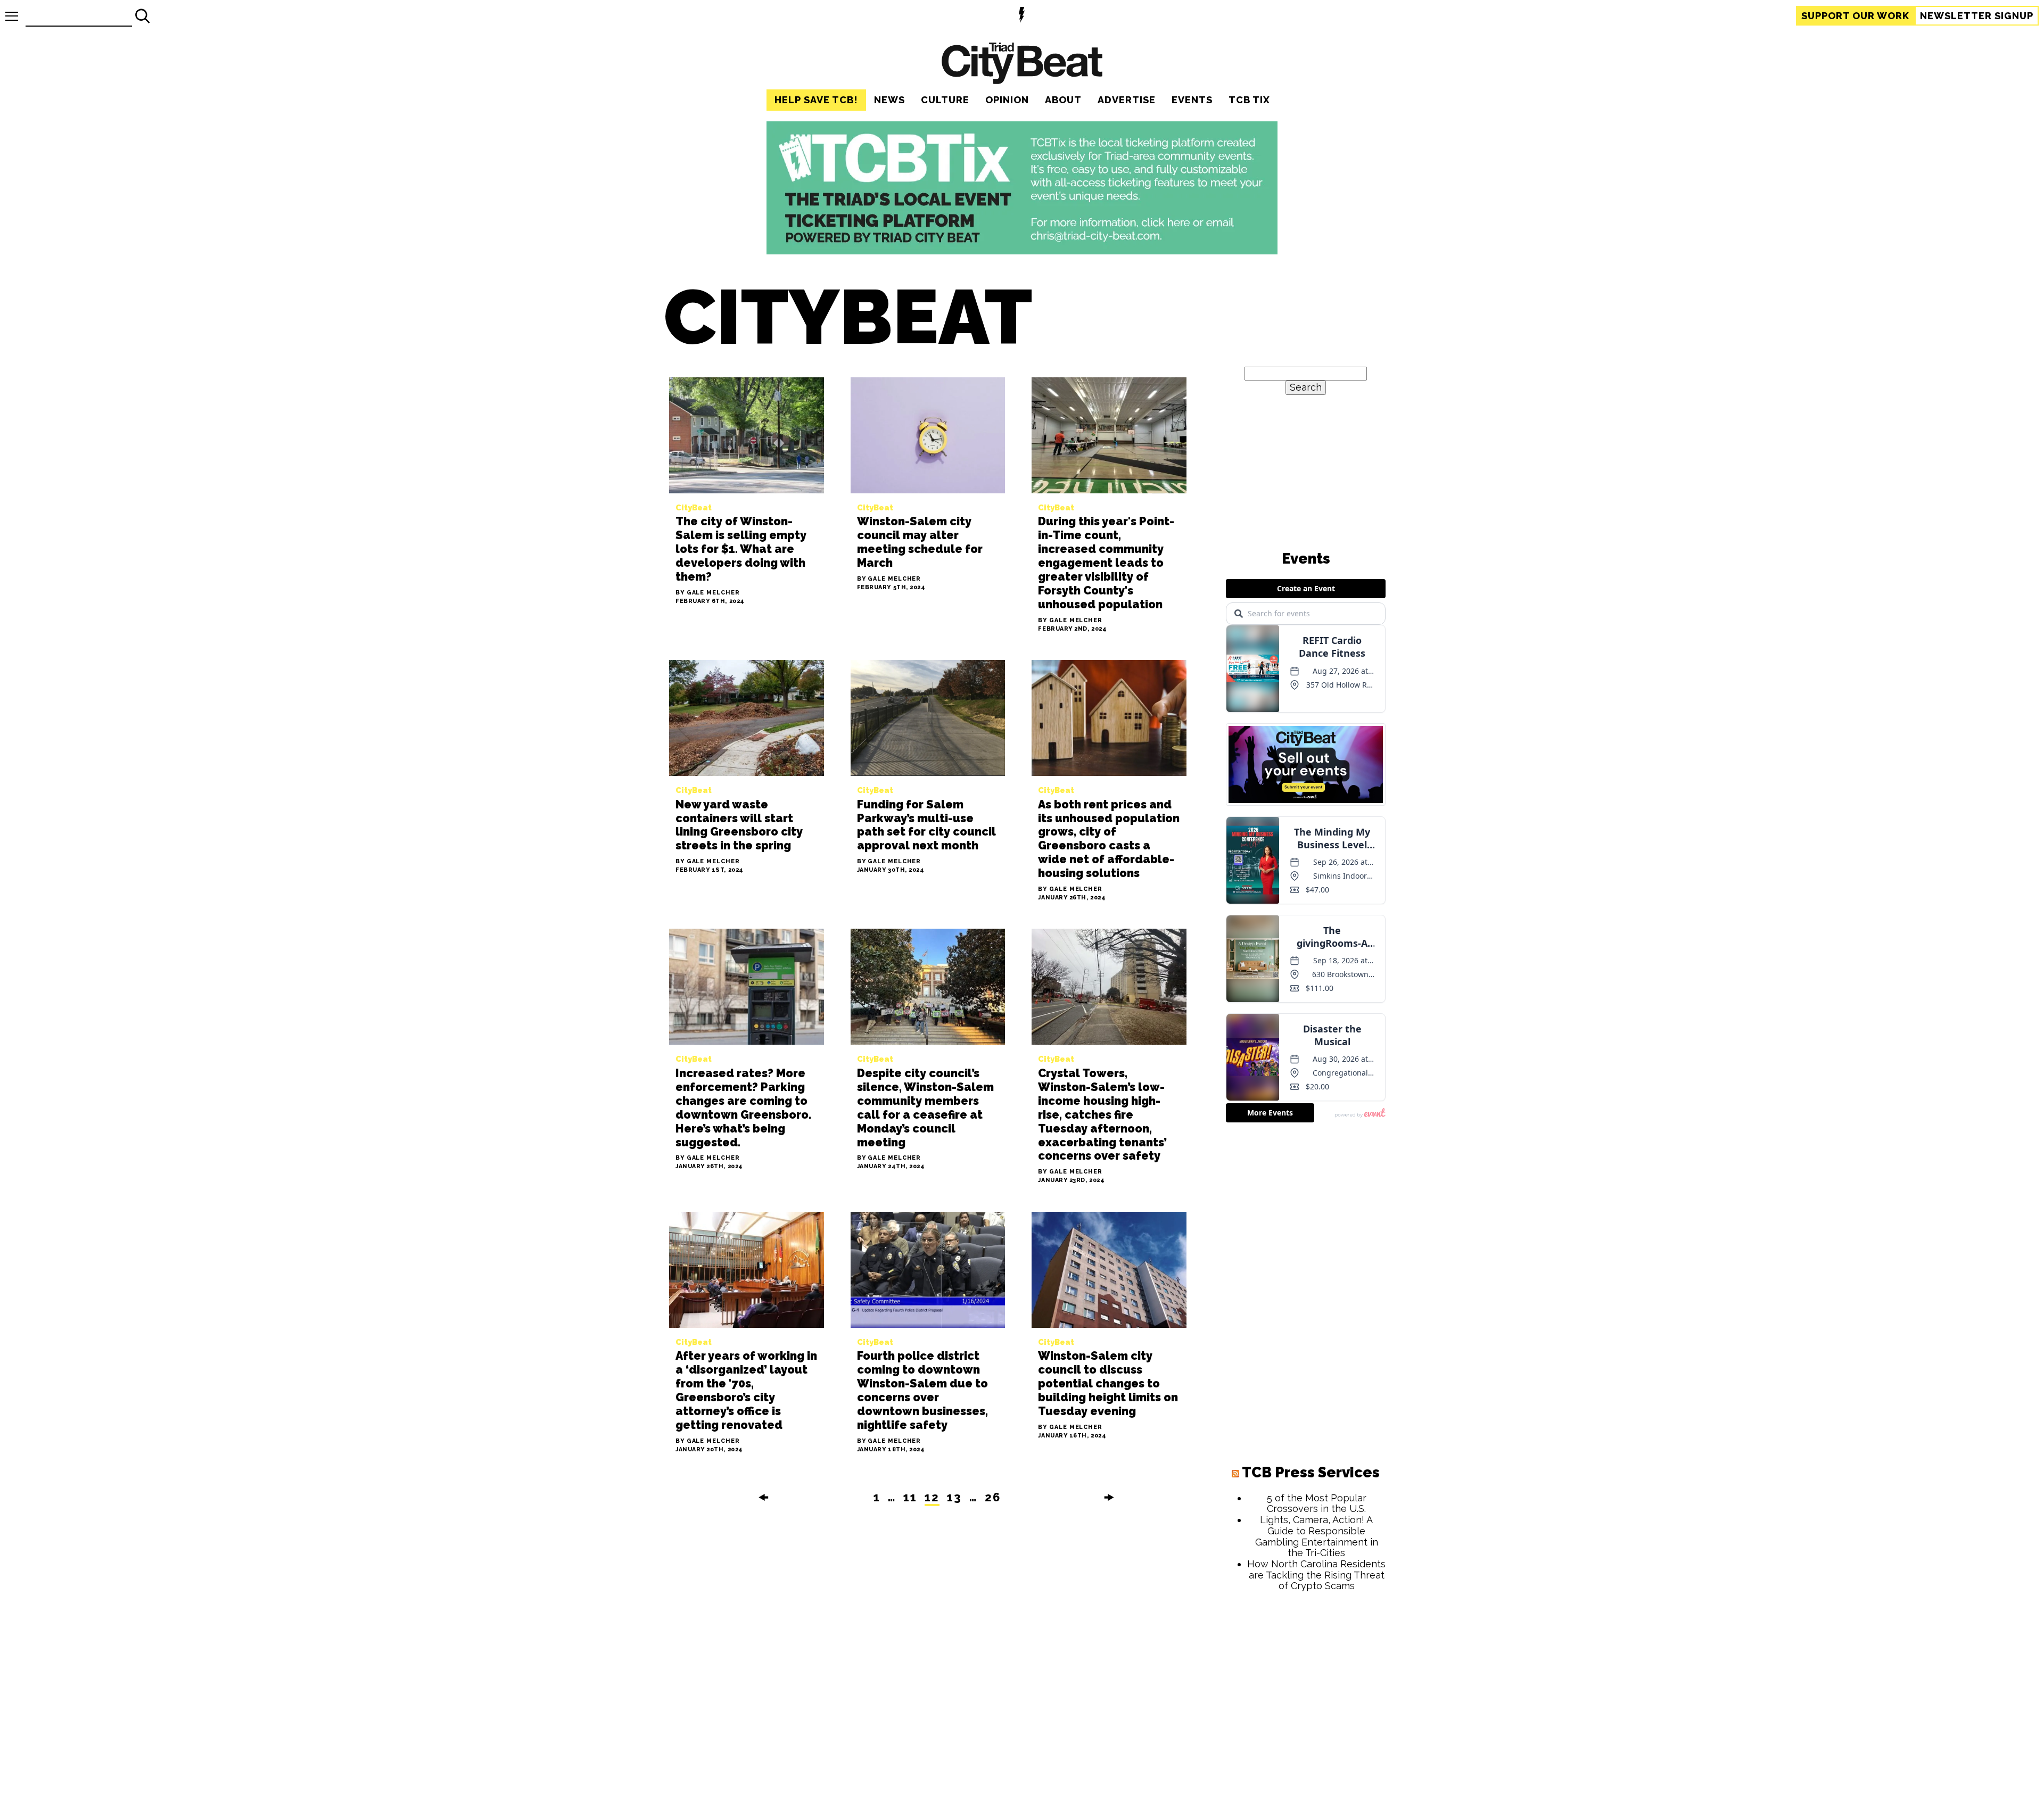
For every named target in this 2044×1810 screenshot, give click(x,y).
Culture (945, 100)
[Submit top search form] (143, 16)
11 (910, 1497)
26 (993, 1497)
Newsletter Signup (1977, 16)
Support (1855, 16)
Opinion (1007, 100)
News (889, 100)
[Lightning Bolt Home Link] (1022, 16)
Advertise (1127, 100)
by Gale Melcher (708, 593)
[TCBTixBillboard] (1022, 251)
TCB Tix (1249, 100)
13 (954, 1497)
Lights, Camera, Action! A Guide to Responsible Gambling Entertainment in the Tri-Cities (1317, 1536)
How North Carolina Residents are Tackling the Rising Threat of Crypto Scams (1316, 1575)
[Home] (1022, 65)
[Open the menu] (12, 16)
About (1063, 100)
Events (1192, 100)
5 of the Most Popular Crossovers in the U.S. (1317, 1503)
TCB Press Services (1311, 1472)
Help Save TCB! (816, 100)
